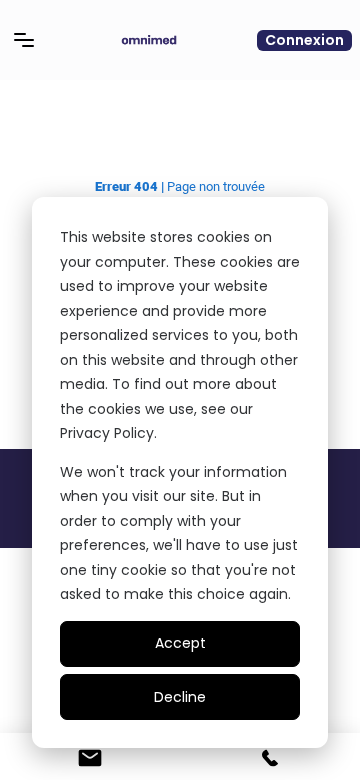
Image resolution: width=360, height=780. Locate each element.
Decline (180, 697)
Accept (180, 643)
